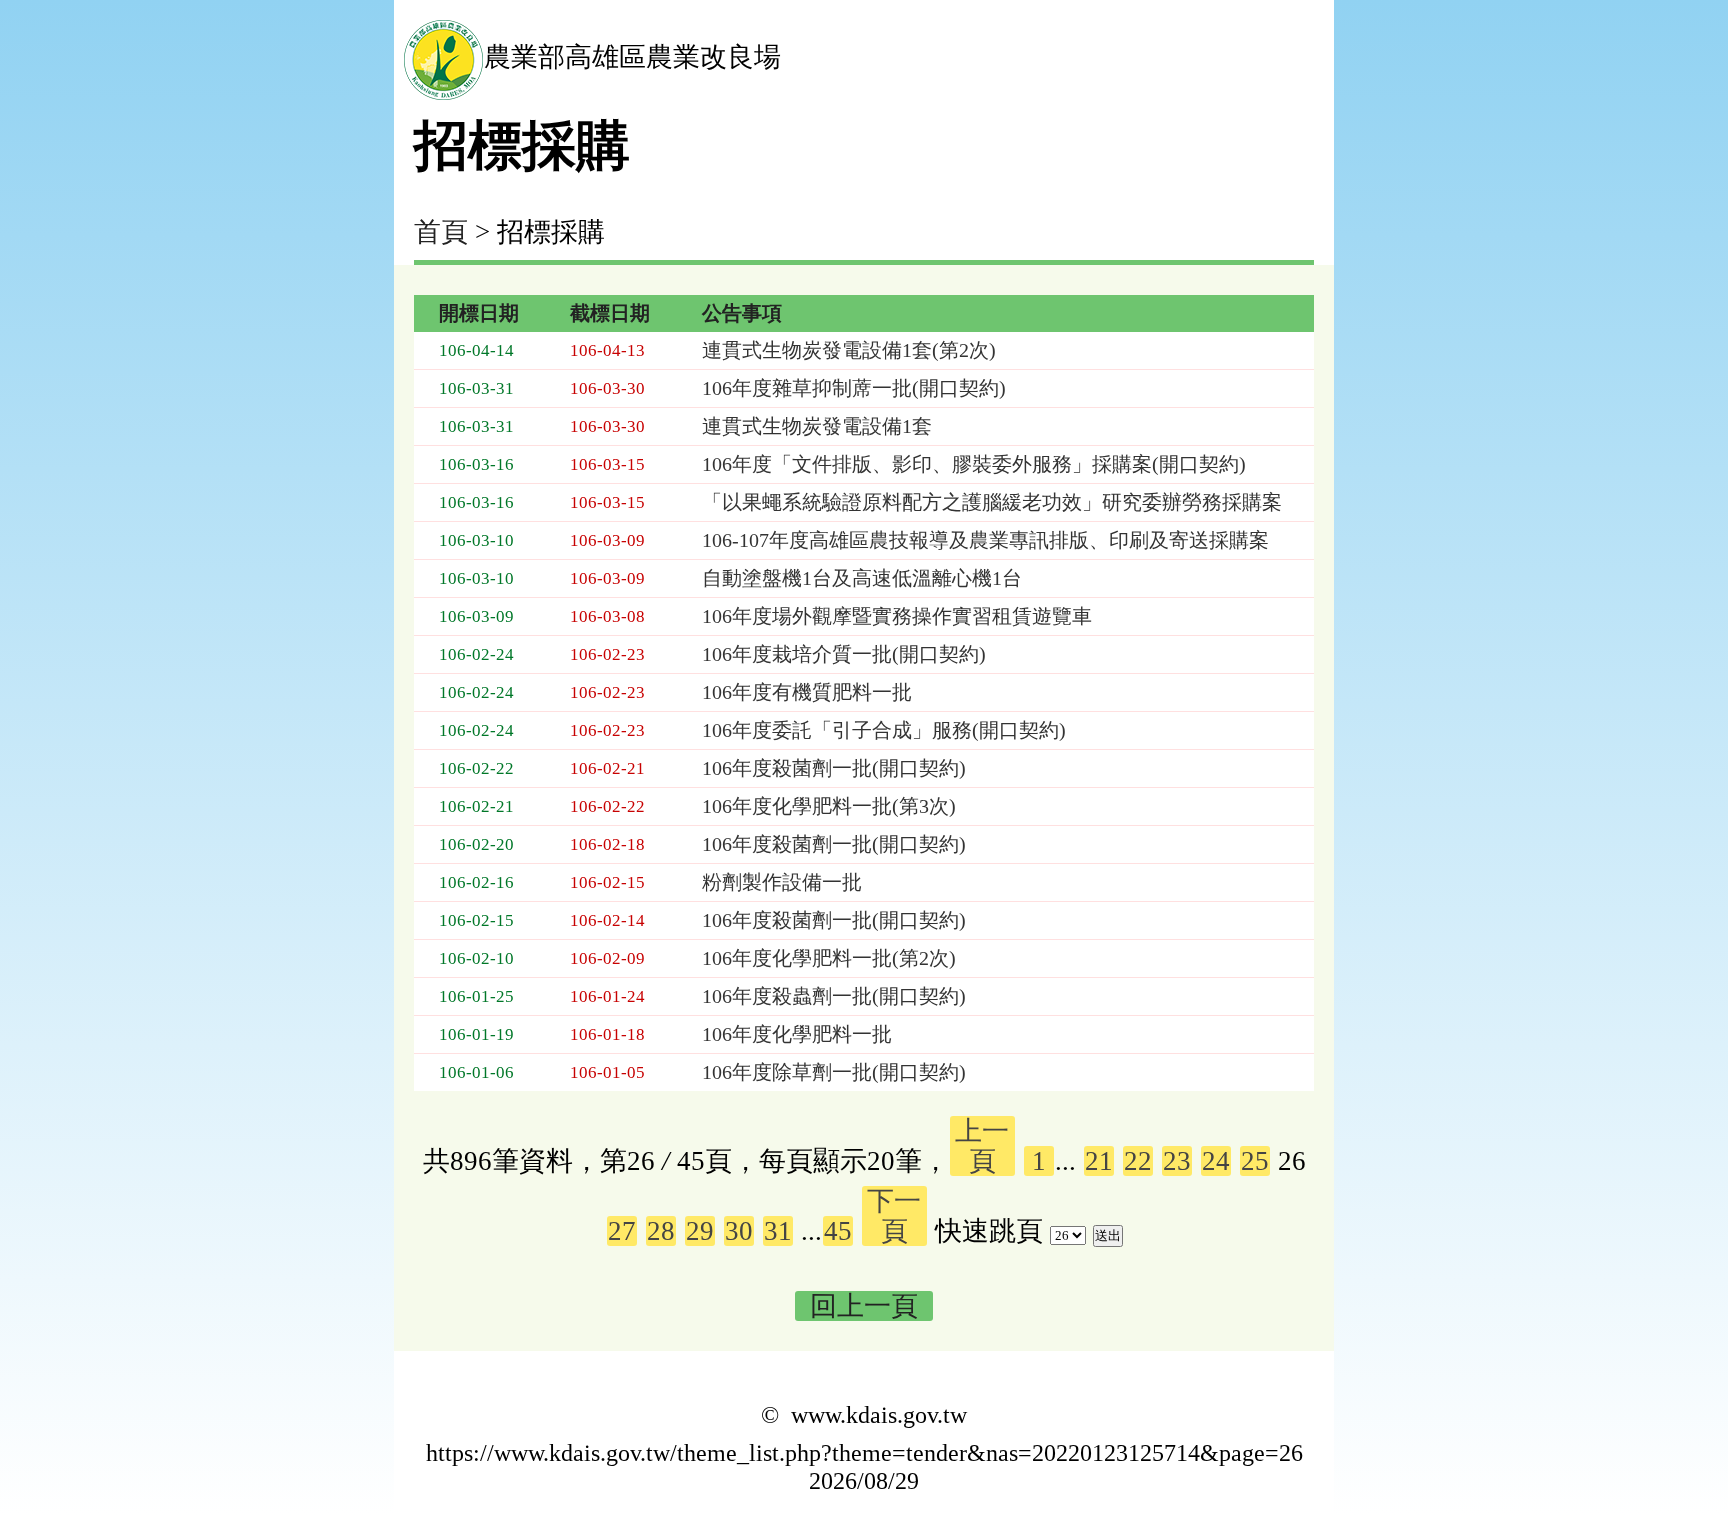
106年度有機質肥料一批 (807, 692)
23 (1177, 1161)
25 (1255, 1161)
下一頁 (894, 1216)
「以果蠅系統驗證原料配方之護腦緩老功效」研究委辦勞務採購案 (992, 502)
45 (838, 1231)
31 (778, 1231)
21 (1099, 1161)
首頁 (441, 232)
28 (661, 1231)
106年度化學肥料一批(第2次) (829, 958)
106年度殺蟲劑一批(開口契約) (834, 996)
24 (1216, 1161)
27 (622, 1231)
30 (739, 1231)
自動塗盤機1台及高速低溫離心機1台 (862, 578)
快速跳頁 (989, 1231)
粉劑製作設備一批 (782, 882)
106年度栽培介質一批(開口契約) (844, 654)
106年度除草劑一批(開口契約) (834, 1072)
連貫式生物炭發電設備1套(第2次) (849, 350)
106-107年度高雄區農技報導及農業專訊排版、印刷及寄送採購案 (985, 540)
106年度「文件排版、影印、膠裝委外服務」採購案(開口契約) (974, 464)
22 (1138, 1161)
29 (700, 1231)
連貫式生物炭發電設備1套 (817, 426)
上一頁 (982, 1146)
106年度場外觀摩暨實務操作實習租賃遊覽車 (897, 616)
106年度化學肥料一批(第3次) (829, 806)
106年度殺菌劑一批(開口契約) (834, 768)
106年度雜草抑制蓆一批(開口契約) (854, 388)
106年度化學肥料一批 (797, 1034)
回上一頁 (864, 1306)
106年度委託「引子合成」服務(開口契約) (884, 730)
